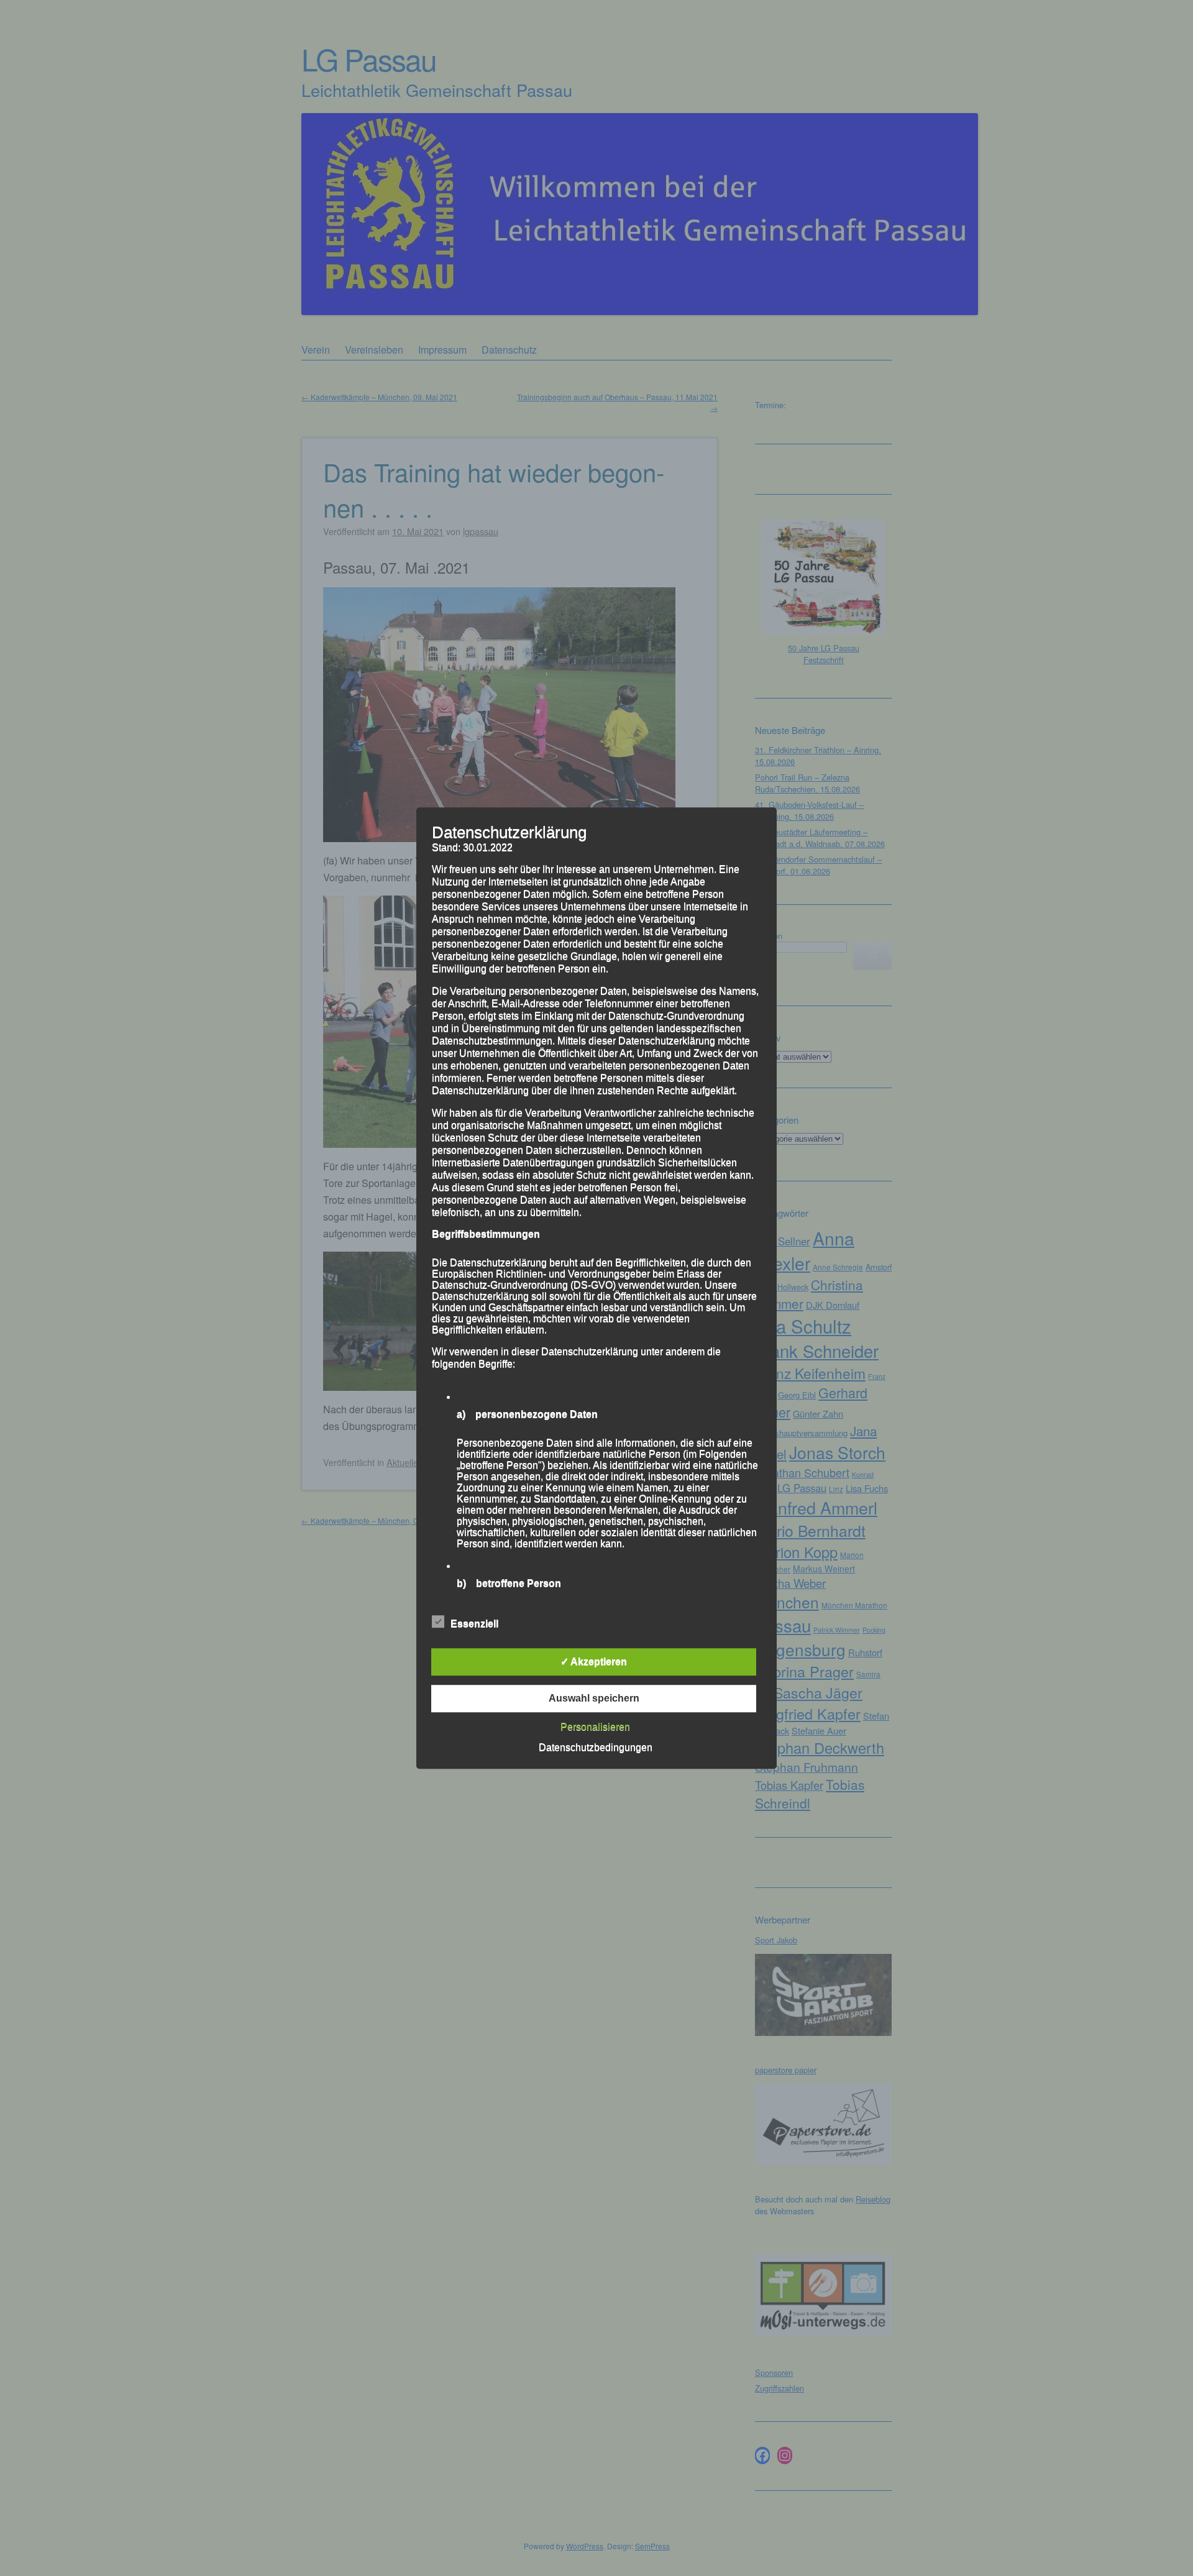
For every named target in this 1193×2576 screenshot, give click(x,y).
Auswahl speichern (594, 1698)
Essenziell (474, 1624)
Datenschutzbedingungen (596, 1747)
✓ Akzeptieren (594, 1662)
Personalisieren (595, 1727)
